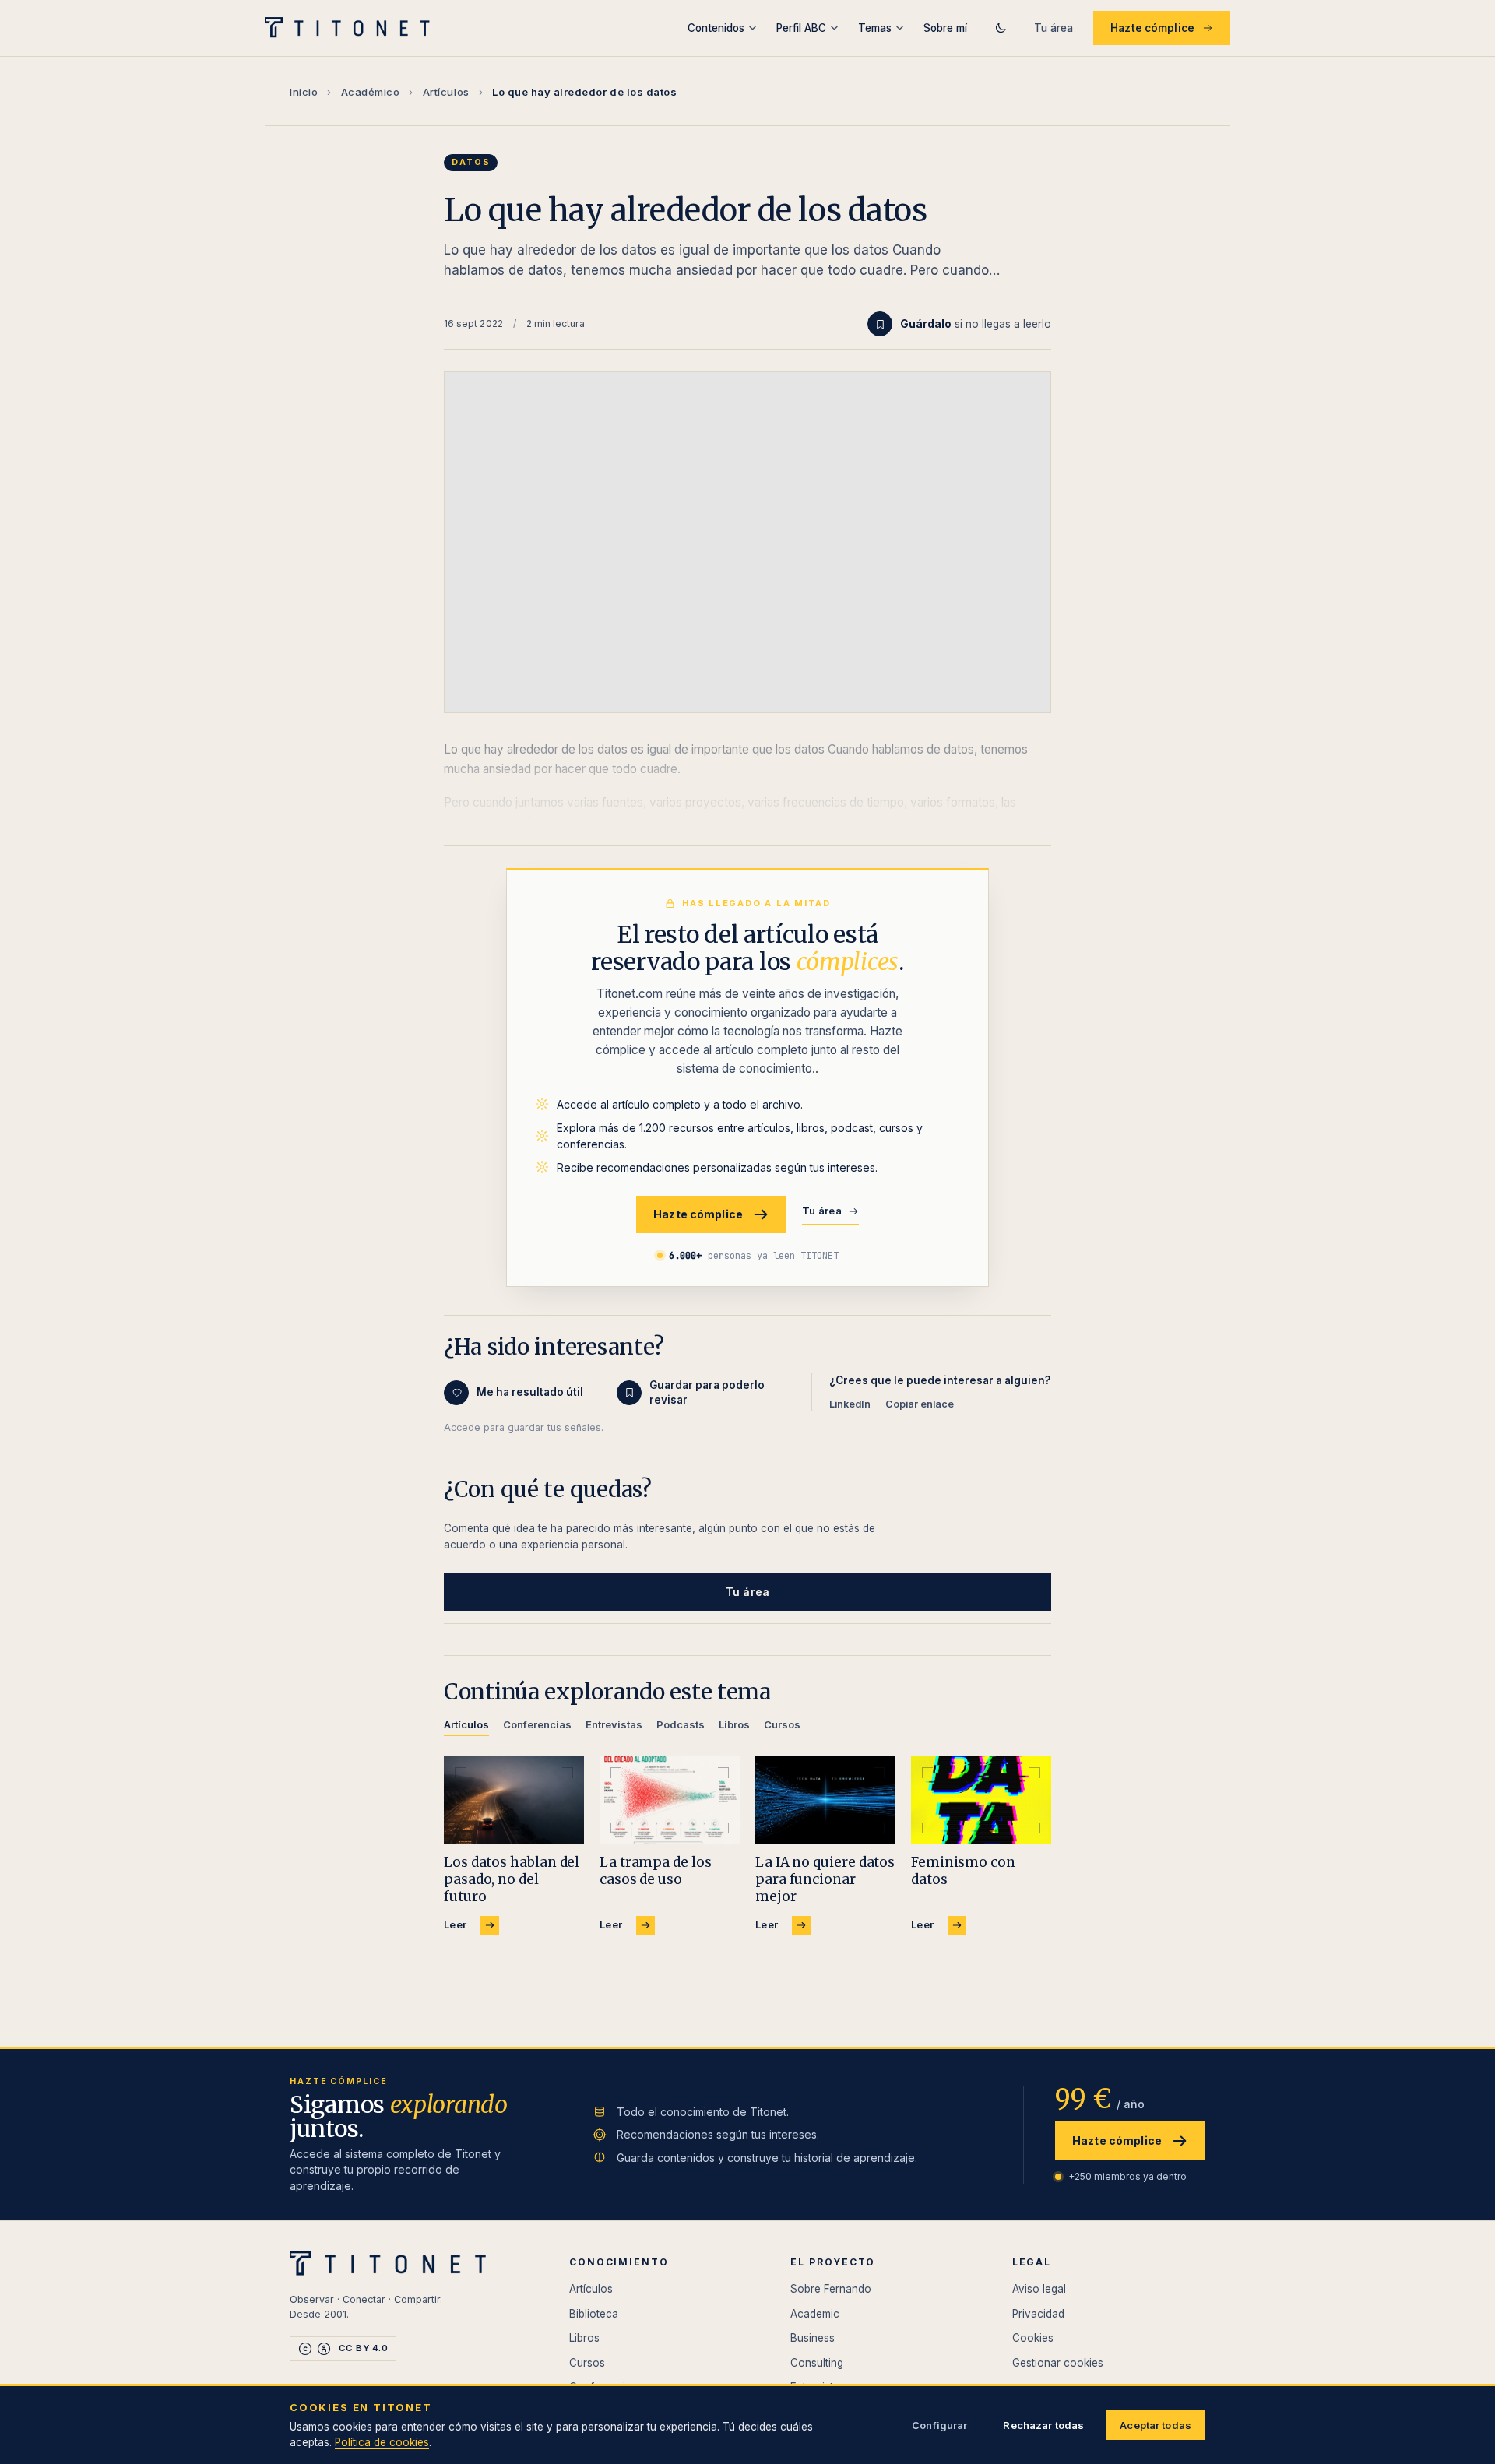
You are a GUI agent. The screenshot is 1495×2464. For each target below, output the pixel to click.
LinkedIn (850, 1404)
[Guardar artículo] (880, 324)
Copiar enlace (920, 1404)
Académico (371, 92)
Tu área (1054, 28)
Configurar (939, 2425)
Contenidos (716, 28)
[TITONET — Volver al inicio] (352, 28)
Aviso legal (1039, 2289)
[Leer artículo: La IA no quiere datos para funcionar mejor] (825, 1800)
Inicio (304, 92)
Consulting (817, 2363)
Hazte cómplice (1152, 28)
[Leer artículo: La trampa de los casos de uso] (670, 1800)
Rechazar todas (1043, 2425)
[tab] (466, 1727)
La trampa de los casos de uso (656, 1871)
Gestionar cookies (1058, 2363)
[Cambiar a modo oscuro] (1001, 28)
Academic (815, 2314)
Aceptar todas (1156, 2425)
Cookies (1033, 2338)
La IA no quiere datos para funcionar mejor (825, 1879)
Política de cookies (382, 2442)
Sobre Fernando (831, 2289)
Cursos (587, 2363)
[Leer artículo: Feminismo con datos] (981, 1800)
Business (813, 2338)
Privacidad (1038, 2314)
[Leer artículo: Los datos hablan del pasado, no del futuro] (514, 1800)
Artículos (446, 92)
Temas (875, 28)
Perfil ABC (801, 28)
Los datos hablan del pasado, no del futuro (512, 1879)
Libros (584, 2338)
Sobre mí (945, 28)
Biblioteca (594, 2314)
